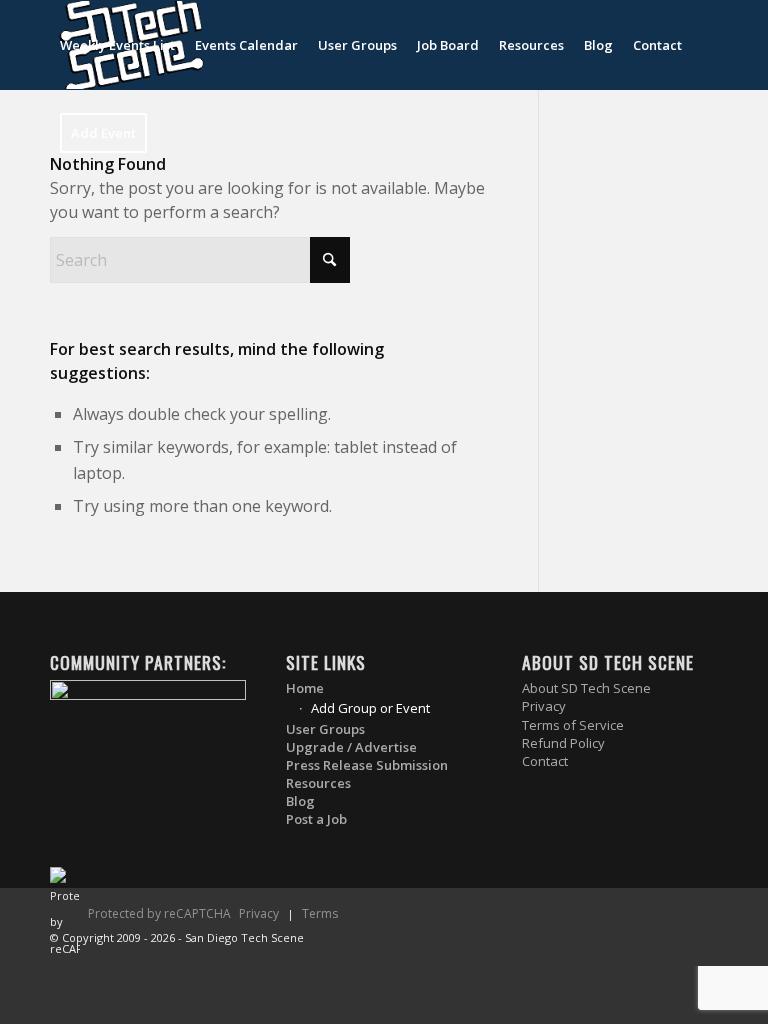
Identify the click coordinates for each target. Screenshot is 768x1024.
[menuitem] (117, 45)
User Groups (325, 729)
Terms (320, 913)
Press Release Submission (367, 765)
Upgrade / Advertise (351, 747)
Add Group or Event (370, 708)
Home (305, 688)
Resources (318, 783)
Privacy (544, 706)
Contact (545, 761)
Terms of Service (573, 725)
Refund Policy (563, 743)
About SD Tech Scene (586, 688)
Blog (300, 801)
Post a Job (316, 819)
